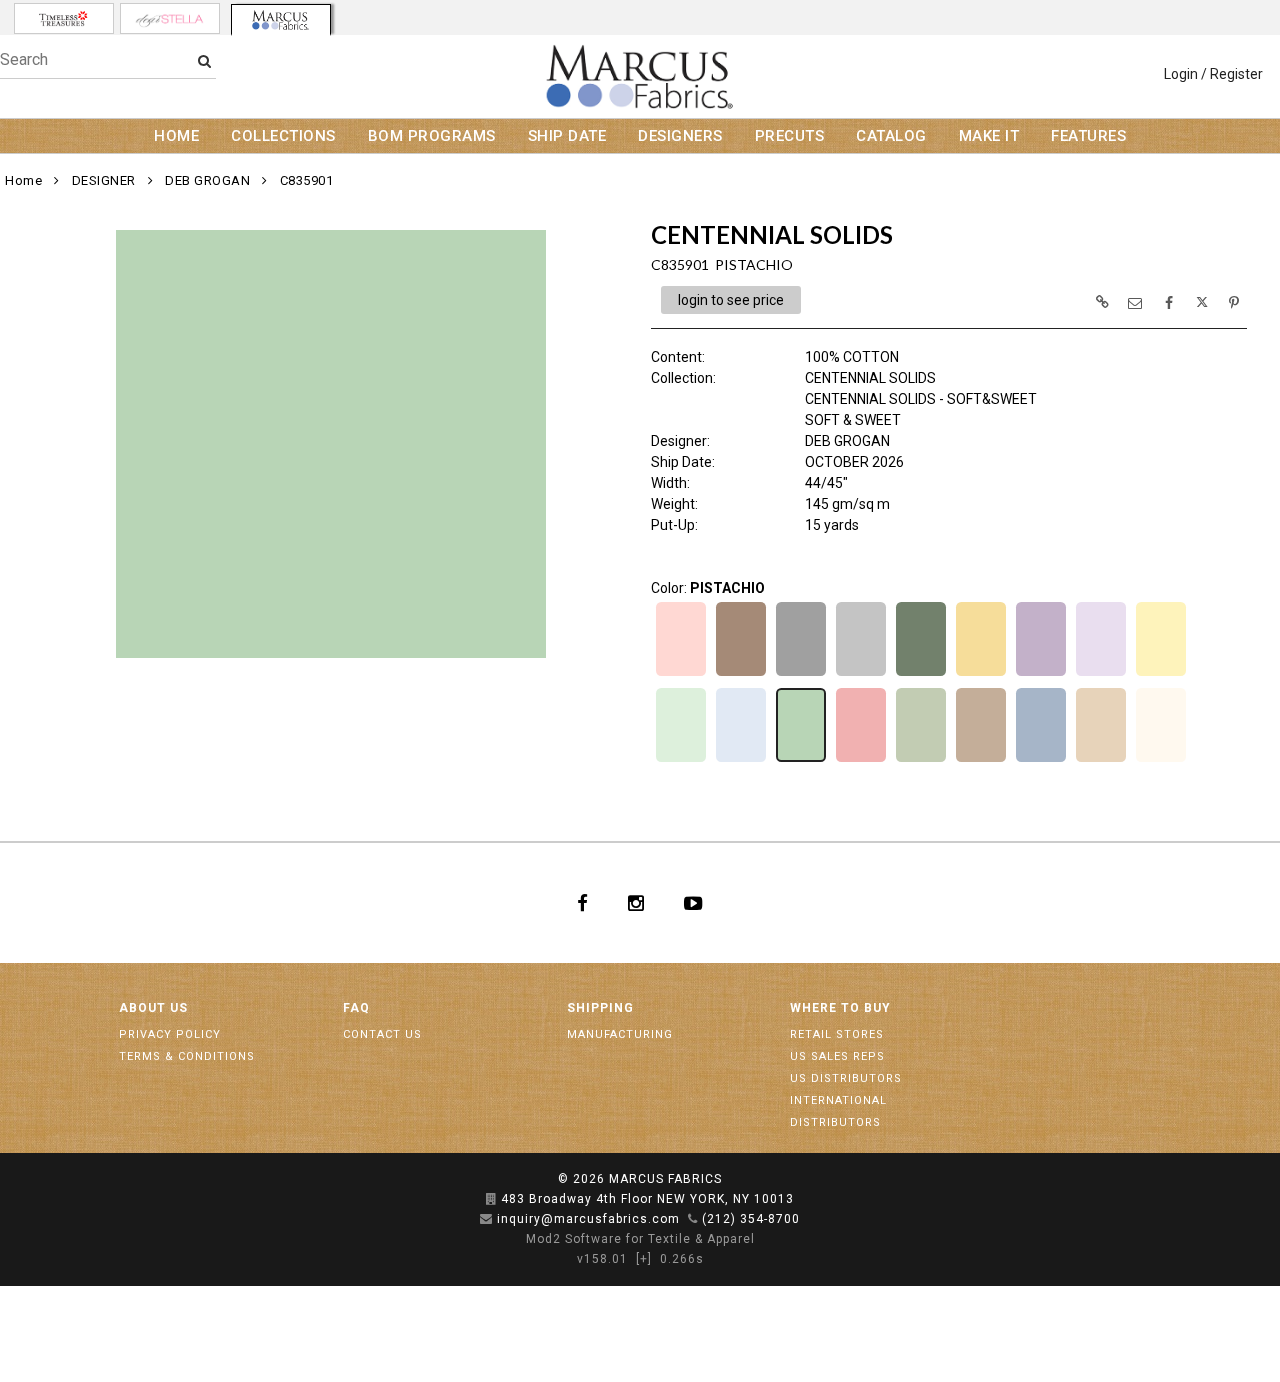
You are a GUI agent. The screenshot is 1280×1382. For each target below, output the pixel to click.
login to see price (731, 300)
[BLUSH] (681, 674)
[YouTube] (693, 903)
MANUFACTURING (620, 1034)
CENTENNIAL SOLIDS (870, 378)
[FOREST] (921, 674)
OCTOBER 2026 (854, 462)
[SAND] (981, 760)
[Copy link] (1102, 302)
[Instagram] (636, 903)
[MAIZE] (1161, 674)
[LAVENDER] (1041, 674)
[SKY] (1041, 760)
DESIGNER (104, 180)
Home (23, 180)
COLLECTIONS (283, 136)
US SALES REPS (837, 1056)
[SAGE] (921, 760)
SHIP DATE (567, 136)
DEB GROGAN (207, 180)
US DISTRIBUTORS (846, 1078)
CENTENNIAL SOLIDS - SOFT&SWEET (921, 399)
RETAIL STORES (837, 1034)
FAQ (356, 1008)
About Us (153, 1008)
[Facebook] (582, 903)
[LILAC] (1101, 674)
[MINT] (681, 760)
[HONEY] (981, 674)
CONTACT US (382, 1034)
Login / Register (1213, 74)
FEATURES (1088, 136)
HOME (176, 136)
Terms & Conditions (187, 1056)
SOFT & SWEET (853, 420)
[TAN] (1101, 760)
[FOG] (861, 674)
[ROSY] (861, 760)
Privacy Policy (170, 1034)
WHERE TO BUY (840, 1008)
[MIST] (741, 760)
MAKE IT (989, 136)
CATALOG (891, 136)
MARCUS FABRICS (665, 1179)
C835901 (307, 180)
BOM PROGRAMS (432, 136)
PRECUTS (790, 136)
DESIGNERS (680, 136)
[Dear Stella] (170, 18)
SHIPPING (600, 1008)
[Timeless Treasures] (64, 18)
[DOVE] (801, 674)
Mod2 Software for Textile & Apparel (640, 1239)
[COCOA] (741, 674)
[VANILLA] (1161, 760)
